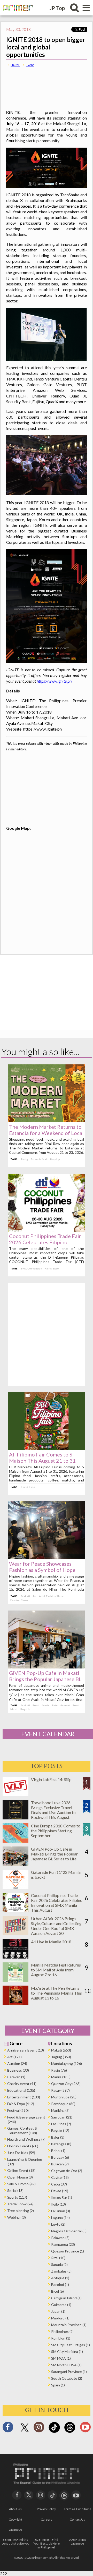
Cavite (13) (60, 2177)
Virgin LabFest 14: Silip (51, 1779)
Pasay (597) (60, 2090)
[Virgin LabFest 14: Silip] (16, 1795)
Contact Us (77, 2519)
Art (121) (14, 2057)
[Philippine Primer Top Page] (17, 14)
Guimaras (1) (61, 2305)
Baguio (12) (60, 2130)
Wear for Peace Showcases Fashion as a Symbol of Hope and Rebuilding (42, 1570)
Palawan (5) (60, 2238)
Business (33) (18, 2070)
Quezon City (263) (66, 2084)
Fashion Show (19, 1600)
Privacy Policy (46, 2509)
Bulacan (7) (60, 2164)
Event (30, 65)
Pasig (25, 1159)
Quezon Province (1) (68, 2251)
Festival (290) (18, 2110)
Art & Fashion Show (51, 1596)
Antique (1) (60, 2278)
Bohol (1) (58, 2151)
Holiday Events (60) (23, 2146)
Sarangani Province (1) (69, 2372)
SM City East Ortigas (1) (71, 2345)
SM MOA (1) (61, 2358)
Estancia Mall (39, 1159)
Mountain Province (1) (69, 2325)
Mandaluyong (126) (67, 2064)
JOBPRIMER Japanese (77, 2541)
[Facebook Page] (8, 2429)
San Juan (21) (62, 2117)
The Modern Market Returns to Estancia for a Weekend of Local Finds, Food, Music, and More (46, 1133)
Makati (25, 1596)
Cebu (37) (59, 2184)
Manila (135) (61, 2077)
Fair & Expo (52, 1268)
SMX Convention (32, 1268)
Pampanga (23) (63, 2244)
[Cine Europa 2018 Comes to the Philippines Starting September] (16, 1841)
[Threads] (70, 2432)
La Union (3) (61, 2211)
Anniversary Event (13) (26, 2050)
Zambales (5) (61, 2271)
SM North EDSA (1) (66, 2365)
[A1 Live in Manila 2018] (16, 1957)
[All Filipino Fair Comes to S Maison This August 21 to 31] (47, 1448)
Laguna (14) (60, 2218)
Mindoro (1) (60, 2318)
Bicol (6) (57, 2291)
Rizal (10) (58, 2258)
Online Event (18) (21, 2170)
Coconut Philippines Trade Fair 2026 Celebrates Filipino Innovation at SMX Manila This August (57, 1903)
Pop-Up (55, 1159)
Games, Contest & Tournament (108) (22, 2130)
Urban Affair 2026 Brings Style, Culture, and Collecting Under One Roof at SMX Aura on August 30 (56, 1926)
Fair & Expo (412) (21, 2104)
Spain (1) (58, 2385)
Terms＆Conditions (78, 2509)
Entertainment (61, 1705)
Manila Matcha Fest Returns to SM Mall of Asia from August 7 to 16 (56, 1970)
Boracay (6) (60, 2157)
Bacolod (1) (60, 2285)
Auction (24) (17, 2064)
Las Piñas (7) (61, 2124)
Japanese (16, 2530)
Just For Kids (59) (21, 2153)
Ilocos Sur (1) (62, 2197)
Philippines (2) (62, 2331)
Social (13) (15, 2191)
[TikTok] (54, 2432)
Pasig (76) (59, 2070)
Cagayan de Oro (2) (67, 2171)
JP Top (57, 8)
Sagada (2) (59, 2264)
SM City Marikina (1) (67, 2352)
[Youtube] (85, 2429)
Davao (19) (60, 2191)
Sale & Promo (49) (21, 2184)
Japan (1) (58, 2311)
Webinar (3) (17, 2217)
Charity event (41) (22, 2084)
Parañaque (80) (63, 2104)
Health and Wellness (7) (26, 2139)
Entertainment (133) (24, 2097)
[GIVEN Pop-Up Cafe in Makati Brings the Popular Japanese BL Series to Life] (47, 1667)
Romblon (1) (61, 2338)
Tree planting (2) (21, 2211)
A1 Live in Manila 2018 (51, 1942)
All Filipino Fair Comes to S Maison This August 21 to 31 (42, 1458)
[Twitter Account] (25, 2432)
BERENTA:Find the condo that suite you (16, 2541)
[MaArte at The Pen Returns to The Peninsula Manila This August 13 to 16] (16, 2003)
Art (34, 1596)
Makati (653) (61, 2050)
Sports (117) (17, 2197)
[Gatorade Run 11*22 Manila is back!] (16, 1887)
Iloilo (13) (59, 2204)
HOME (15, 65)
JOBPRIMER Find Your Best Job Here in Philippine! (47, 2543)
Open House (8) (20, 2177)
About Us (15, 2509)
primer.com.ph (42, 2558)
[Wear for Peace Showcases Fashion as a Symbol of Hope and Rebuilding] (47, 1558)
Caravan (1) (16, 2077)
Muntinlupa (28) (64, 2097)
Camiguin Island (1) (66, 2298)
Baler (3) (58, 2137)
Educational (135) (21, 2090)
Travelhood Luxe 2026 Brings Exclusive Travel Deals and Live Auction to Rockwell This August (53, 1810)
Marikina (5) (60, 2110)
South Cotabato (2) (67, 2378)
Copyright (16, 2519)
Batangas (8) (61, 2144)
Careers (47, 2519)
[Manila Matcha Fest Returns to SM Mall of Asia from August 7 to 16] (16, 1980)
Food (36, 1705)
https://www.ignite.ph (54, 681)
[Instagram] (39, 2429)
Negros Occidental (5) (69, 2231)
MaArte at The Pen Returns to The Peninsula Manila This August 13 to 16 (56, 1993)
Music (46, 1705)
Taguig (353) (61, 2057)
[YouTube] (76, 2495)
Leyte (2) (58, 2224)
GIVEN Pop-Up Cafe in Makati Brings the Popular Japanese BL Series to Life (45, 1679)
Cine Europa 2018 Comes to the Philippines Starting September (56, 1831)
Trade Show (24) (20, 2204)
